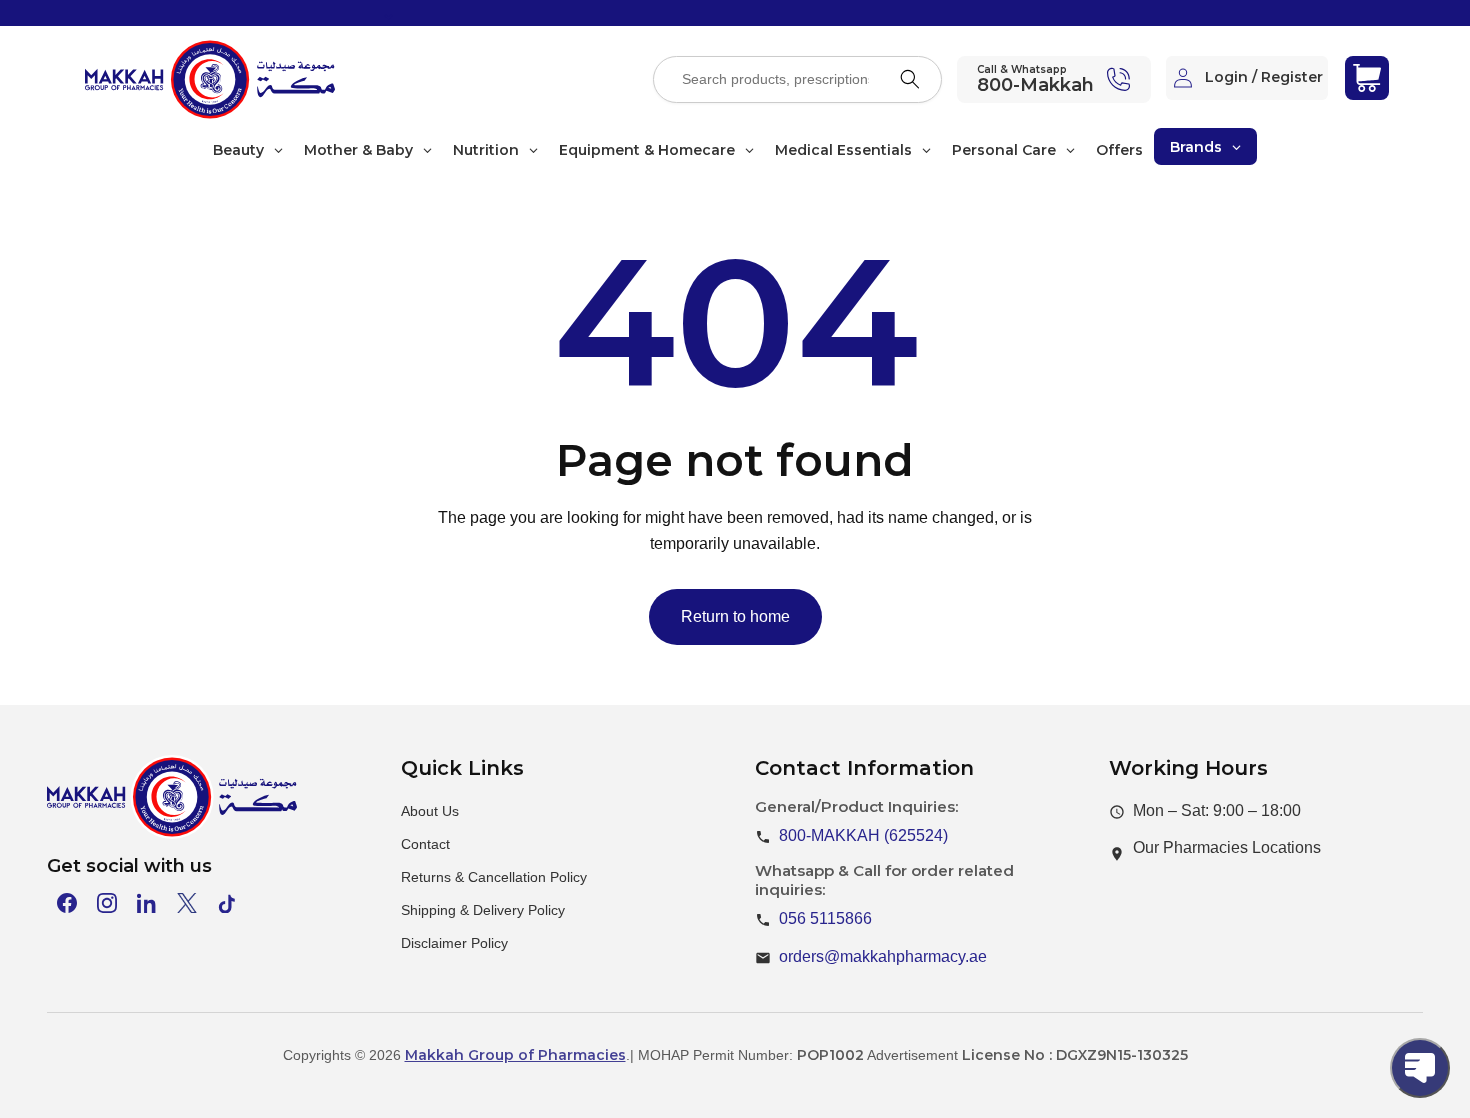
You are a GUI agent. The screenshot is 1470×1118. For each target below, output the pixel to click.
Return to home (735, 616)
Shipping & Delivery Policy (483, 910)
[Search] (910, 79)
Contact (425, 844)
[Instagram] (107, 903)
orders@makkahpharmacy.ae (883, 956)
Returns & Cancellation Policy (494, 877)
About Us (430, 811)
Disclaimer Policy (454, 943)
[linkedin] (147, 903)
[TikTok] (227, 903)
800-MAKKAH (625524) (863, 835)
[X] (187, 903)
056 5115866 (825, 918)
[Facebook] (67, 903)
